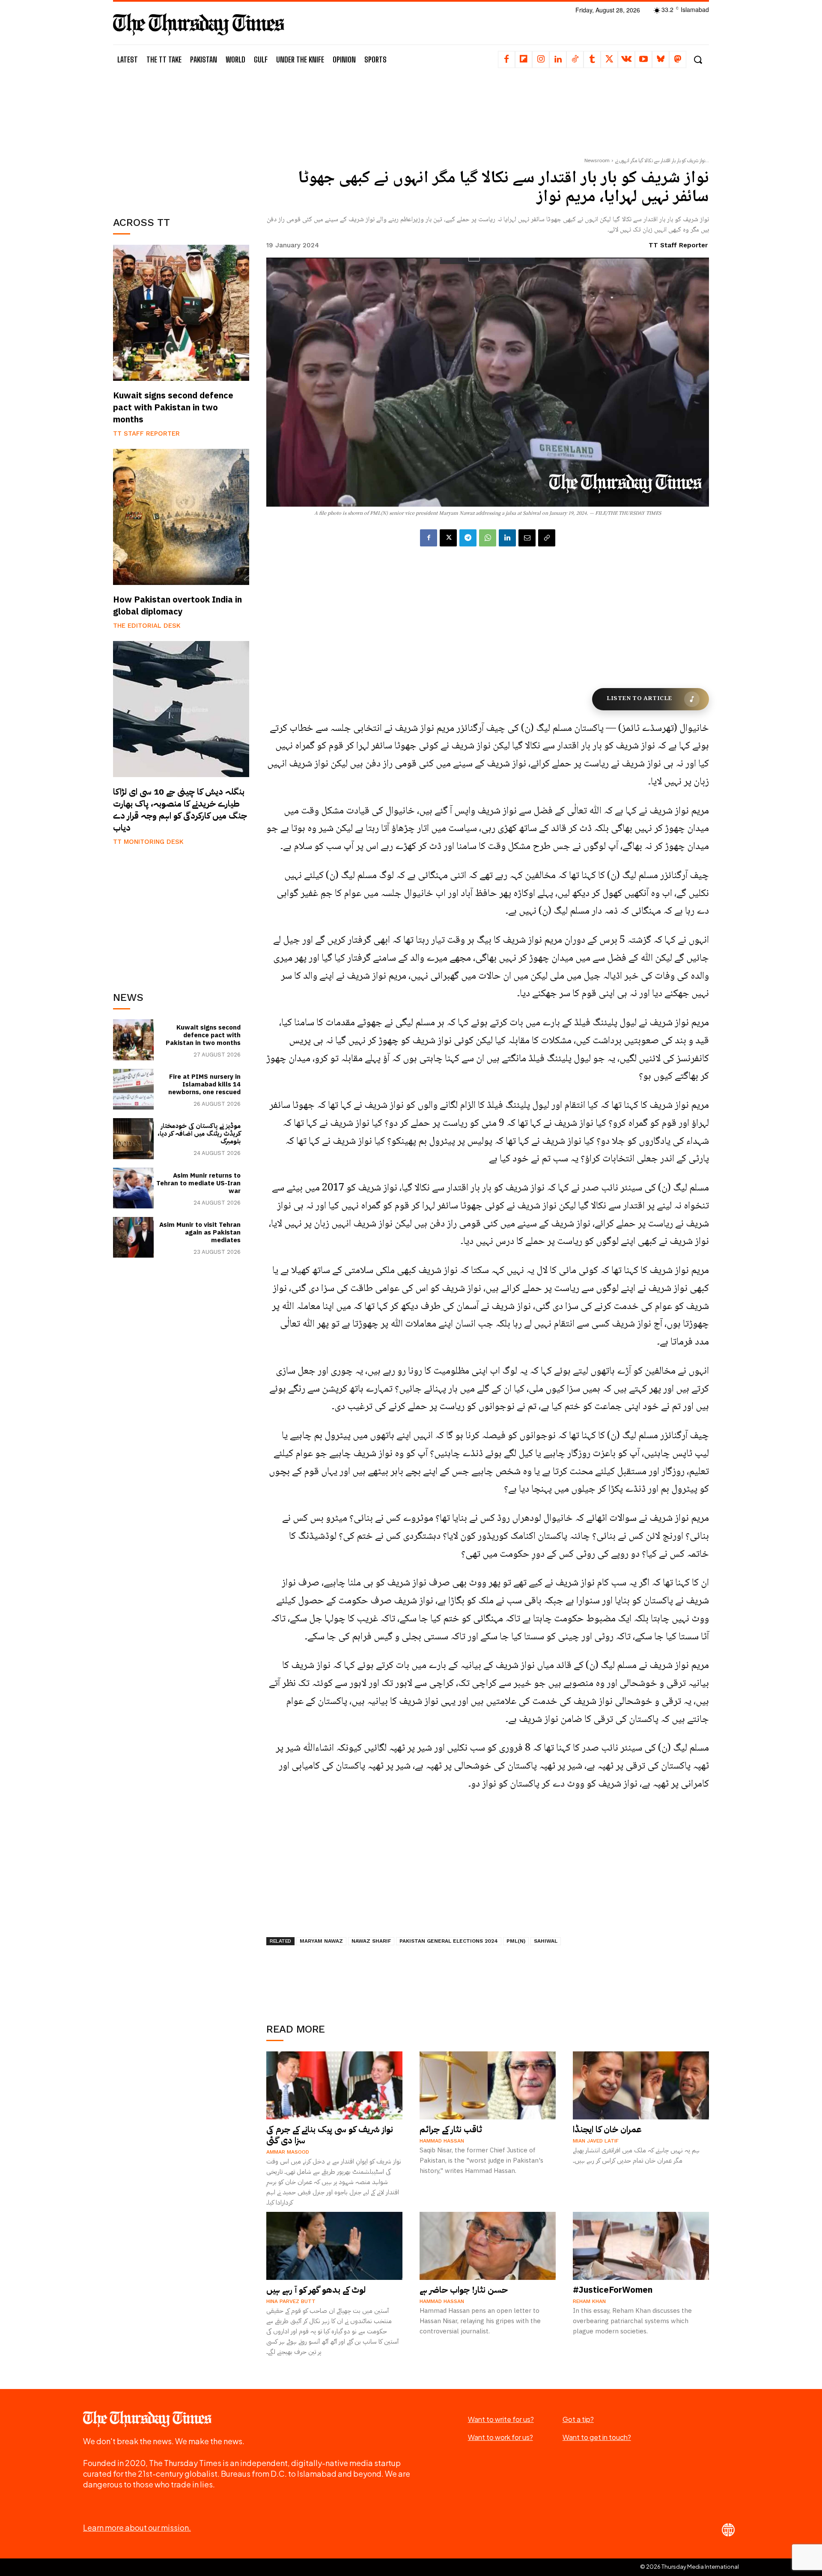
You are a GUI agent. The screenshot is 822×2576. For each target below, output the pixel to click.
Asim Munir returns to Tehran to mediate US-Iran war (198, 1183)
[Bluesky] (661, 59)
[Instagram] (541, 59)
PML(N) (516, 1941)
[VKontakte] (626, 59)
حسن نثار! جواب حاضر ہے (464, 2290)
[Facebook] (506, 59)
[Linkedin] (558, 59)
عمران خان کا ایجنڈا (607, 2129)
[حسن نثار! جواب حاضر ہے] (488, 2246)
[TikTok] (575, 59)
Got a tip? (578, 2419)
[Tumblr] (592, 59)
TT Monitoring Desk (148, 842)
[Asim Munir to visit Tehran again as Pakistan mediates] (133, 1237)
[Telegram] (468, 538)
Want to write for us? (501, 2419)
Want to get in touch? (597, 2437)
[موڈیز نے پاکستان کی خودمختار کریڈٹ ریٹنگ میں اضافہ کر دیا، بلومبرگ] (133, 1138)
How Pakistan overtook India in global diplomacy (177, 605)
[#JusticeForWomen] (641, 2246)
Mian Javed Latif (596, 2141)
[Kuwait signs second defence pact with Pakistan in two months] (181, 313)
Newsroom (597, 160)
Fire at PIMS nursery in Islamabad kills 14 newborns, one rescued (204, 1084)
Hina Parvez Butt (291, 2301)
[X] (609, 59)
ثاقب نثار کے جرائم (451, 2129)
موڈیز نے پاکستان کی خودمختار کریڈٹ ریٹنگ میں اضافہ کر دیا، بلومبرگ (199, 1134)
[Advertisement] (181, 140)
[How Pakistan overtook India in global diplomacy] (181, 517)
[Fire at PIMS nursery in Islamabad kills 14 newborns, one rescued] (133, 1089)
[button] (698, 60)
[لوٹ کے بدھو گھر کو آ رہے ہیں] (334, 2246)
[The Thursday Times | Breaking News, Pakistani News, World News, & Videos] (199, 24)
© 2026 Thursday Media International (689, 2567)
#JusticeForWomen (613, 2290)
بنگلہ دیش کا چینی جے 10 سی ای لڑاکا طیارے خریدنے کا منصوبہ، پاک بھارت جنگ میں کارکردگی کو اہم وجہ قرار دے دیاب (180, 810)
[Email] (527, 538)
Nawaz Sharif (371, 1941)
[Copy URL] (547, 538)
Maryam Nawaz (321, 1941)
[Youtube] (643, 59)
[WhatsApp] (488, 538)
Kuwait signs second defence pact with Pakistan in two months (173, 407)
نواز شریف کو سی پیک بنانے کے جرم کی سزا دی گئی (330, 2135)
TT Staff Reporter (146, 433)
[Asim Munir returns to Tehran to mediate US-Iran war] (133, 1188)
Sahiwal (546, 1941)
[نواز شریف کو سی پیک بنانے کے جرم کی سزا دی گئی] (334, 2085)
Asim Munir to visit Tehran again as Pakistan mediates (200, 1232)
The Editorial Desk (147, 626)
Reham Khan (589, 2301)
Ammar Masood (288, 2152)
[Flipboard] (524, 59)
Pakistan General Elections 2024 (449, 1941)
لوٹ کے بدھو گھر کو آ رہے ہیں (316, 2290)
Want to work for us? (500, 2437)
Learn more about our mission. (137, 2527)
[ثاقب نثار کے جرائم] (488, 2085)
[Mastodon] (678, 59)
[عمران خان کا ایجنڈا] (641, 2085)
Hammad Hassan (442, 2141)
